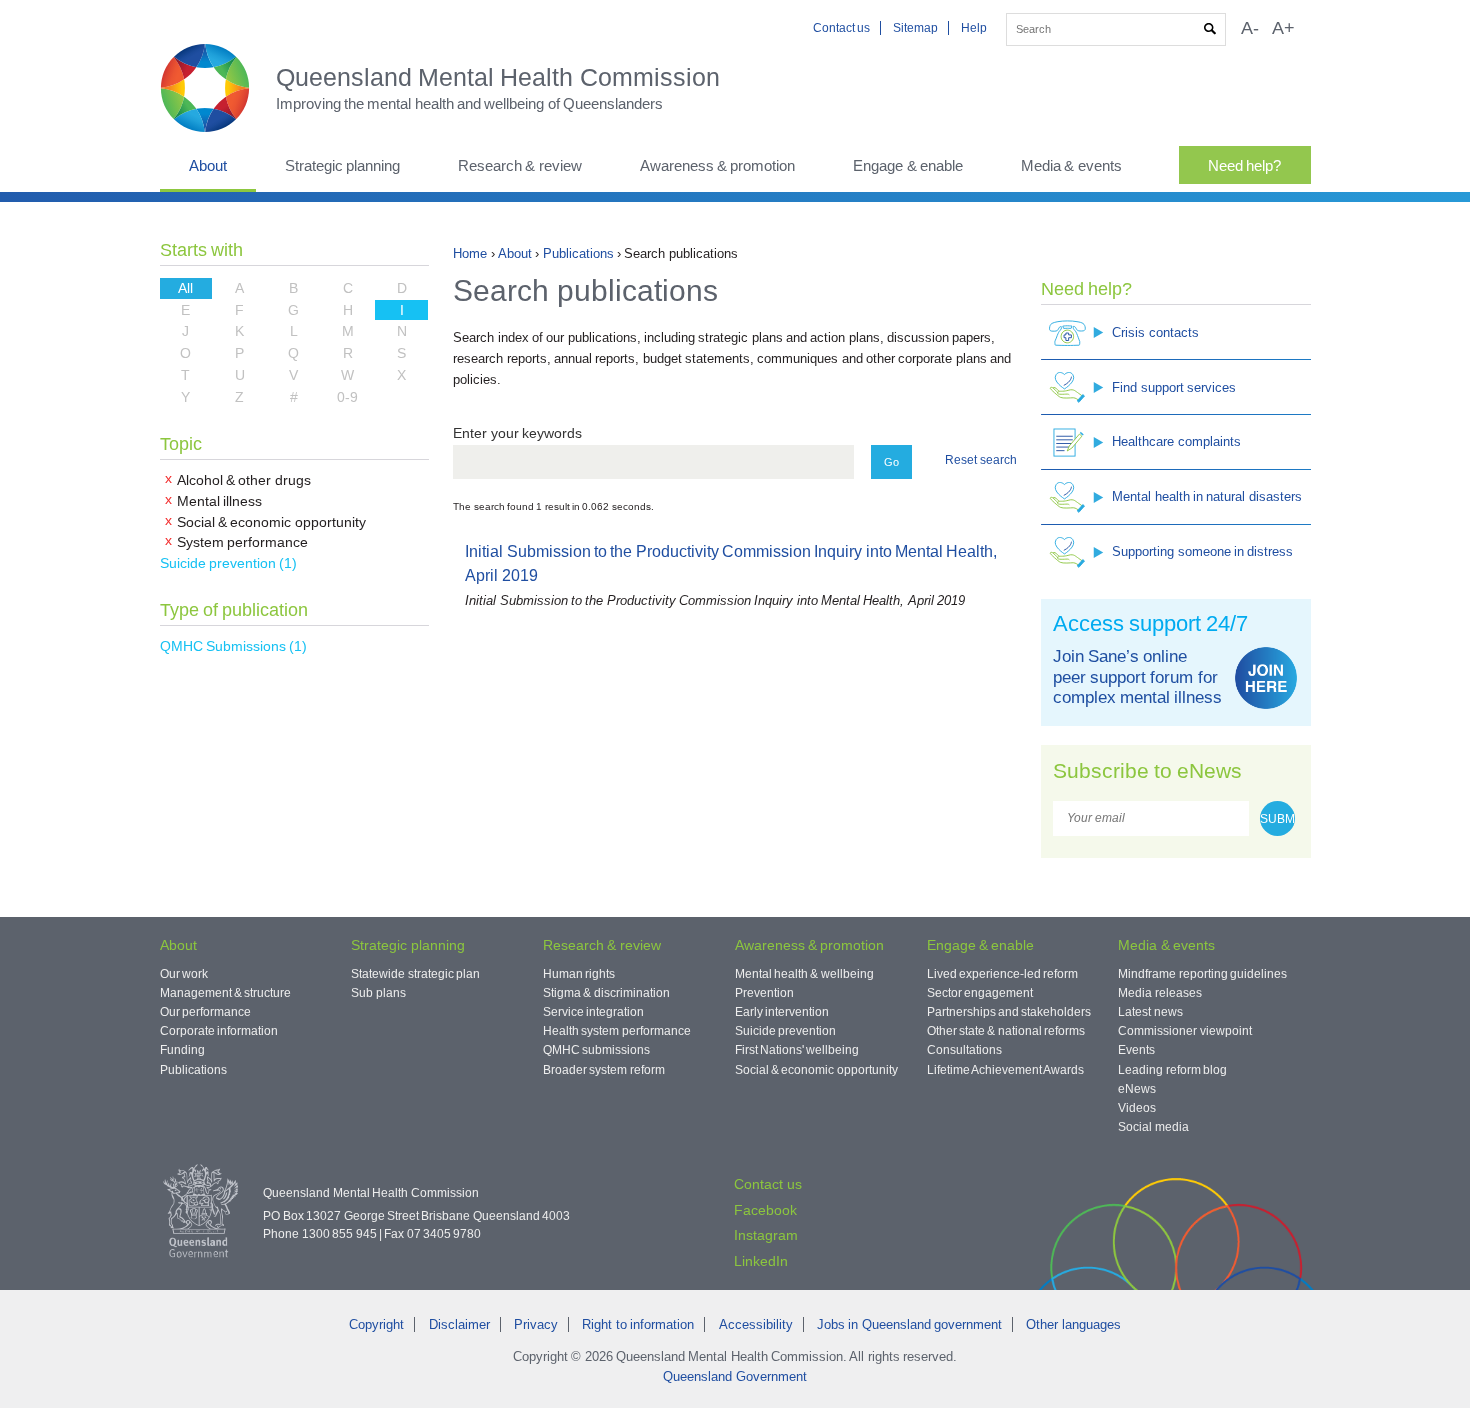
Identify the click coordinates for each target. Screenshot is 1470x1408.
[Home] (218, 88)
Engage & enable (908, 165)
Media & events (1071, 165)
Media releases (1159, 993)
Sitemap (915, 28)
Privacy (536, 1324)
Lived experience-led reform (1003, 974)
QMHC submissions (596, 1050)
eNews (1137, 1089)
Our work (184, 974)
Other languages (1073, 1324)
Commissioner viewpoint (1184, 1031)
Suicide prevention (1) (229, 563)
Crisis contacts (1155, 332)
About (208, 165)
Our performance (205, 1012)
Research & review (520, 165)
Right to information (638, 1324)
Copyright (376, 1324)
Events (1136, 1050)
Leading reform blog (1172, 1070)
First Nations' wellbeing (797, 1050)
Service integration (593, 1012)
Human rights (579, 974)
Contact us (841, 28)
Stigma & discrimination (606, 993)
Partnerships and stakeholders (1009, 1012)
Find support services (1174, 387)
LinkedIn (761, 1261)
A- (1250, 28)
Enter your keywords (517, 433)
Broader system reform (604, 1070)
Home (470, 253)
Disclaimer (459, 1324)
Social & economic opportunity (816, 1070)
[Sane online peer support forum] (1266, 678)
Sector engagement (980, 993)
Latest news (1150, 1012)
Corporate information (219, 1031)
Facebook (765, 1210)
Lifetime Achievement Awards (1006, 1070)
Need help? (1244, 165)
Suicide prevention (785, 1031)
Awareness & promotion (718, 165)
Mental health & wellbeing (804, 974)
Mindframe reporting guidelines (1202, 974)
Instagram (766, 1235)
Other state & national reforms (1006, 1031)
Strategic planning (342, 165)
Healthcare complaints (1176, 441)
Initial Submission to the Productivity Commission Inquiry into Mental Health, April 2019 (735, 576)
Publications (578, 253)
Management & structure (226, 993)
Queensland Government (734, 1376)
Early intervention (782, 1012)
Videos (1137, 1108)
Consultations (964, 1050)
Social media (1153, 1127)
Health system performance (617, 1031)
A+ (1283, 28)
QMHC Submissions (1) (234, 646)
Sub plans (378, 993)
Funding (182, 1050)
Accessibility (756, 1324)
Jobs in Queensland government (909, 1324)
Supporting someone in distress (1202, 551)
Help (974, 28)
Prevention (764, 993)
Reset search (980, 459)
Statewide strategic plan (415, 974)
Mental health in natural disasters (1206, 496)
